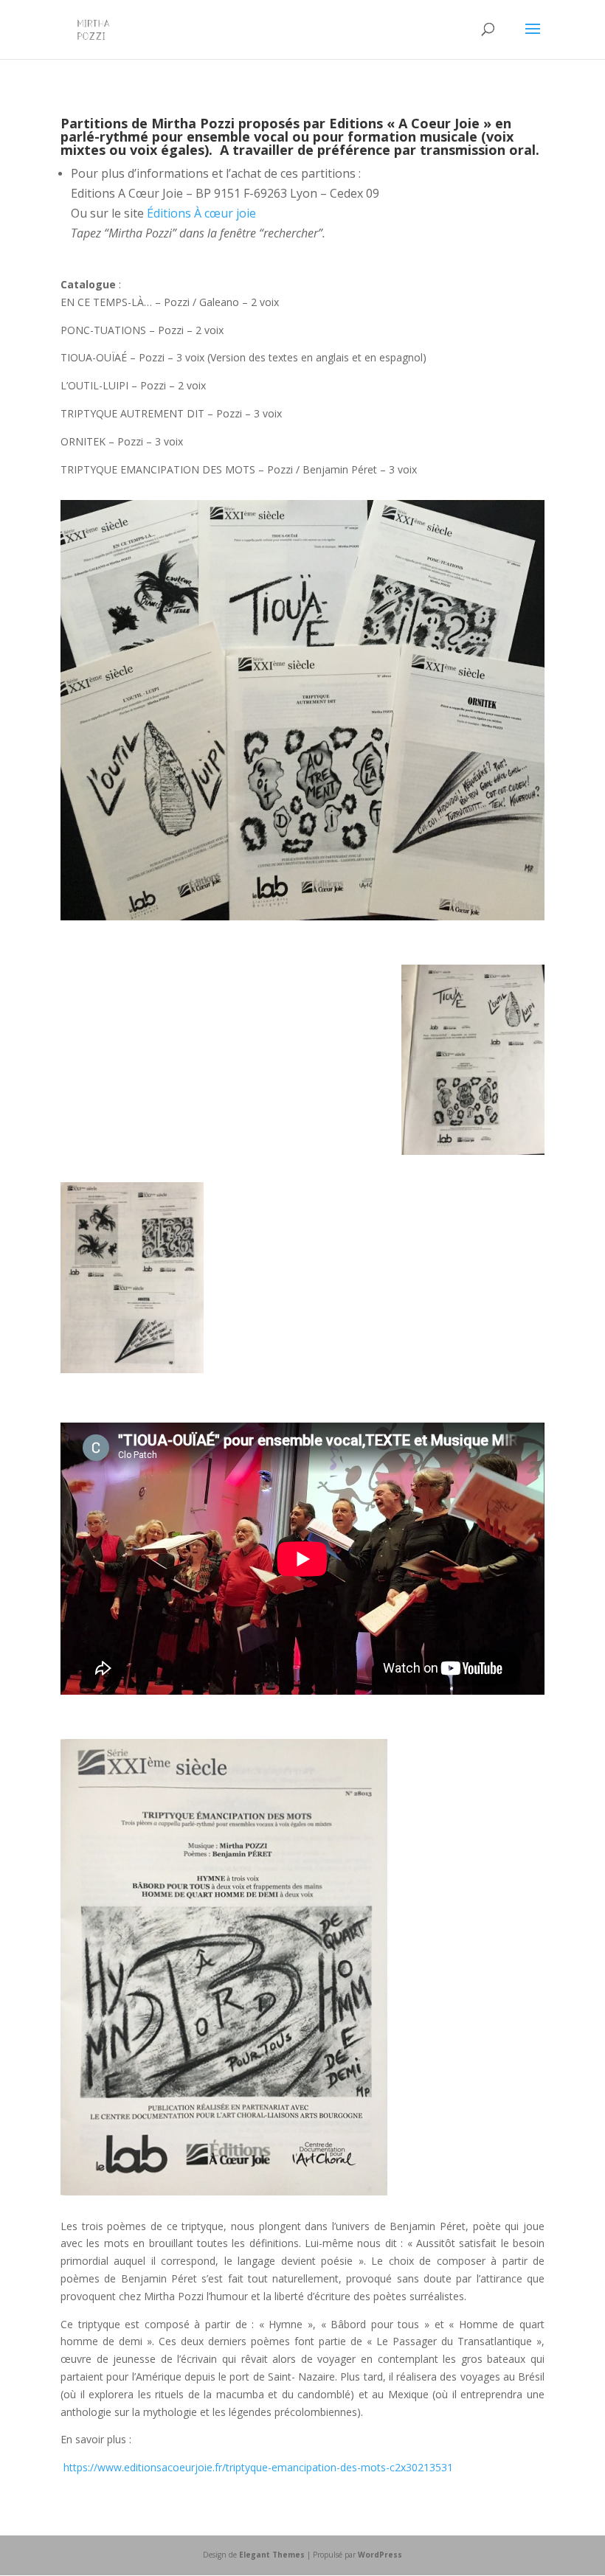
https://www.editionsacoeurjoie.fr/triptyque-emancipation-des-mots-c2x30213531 (258, 2467)
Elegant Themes (272, 2555)
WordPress (380, 2555)
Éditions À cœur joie (201, 213)
